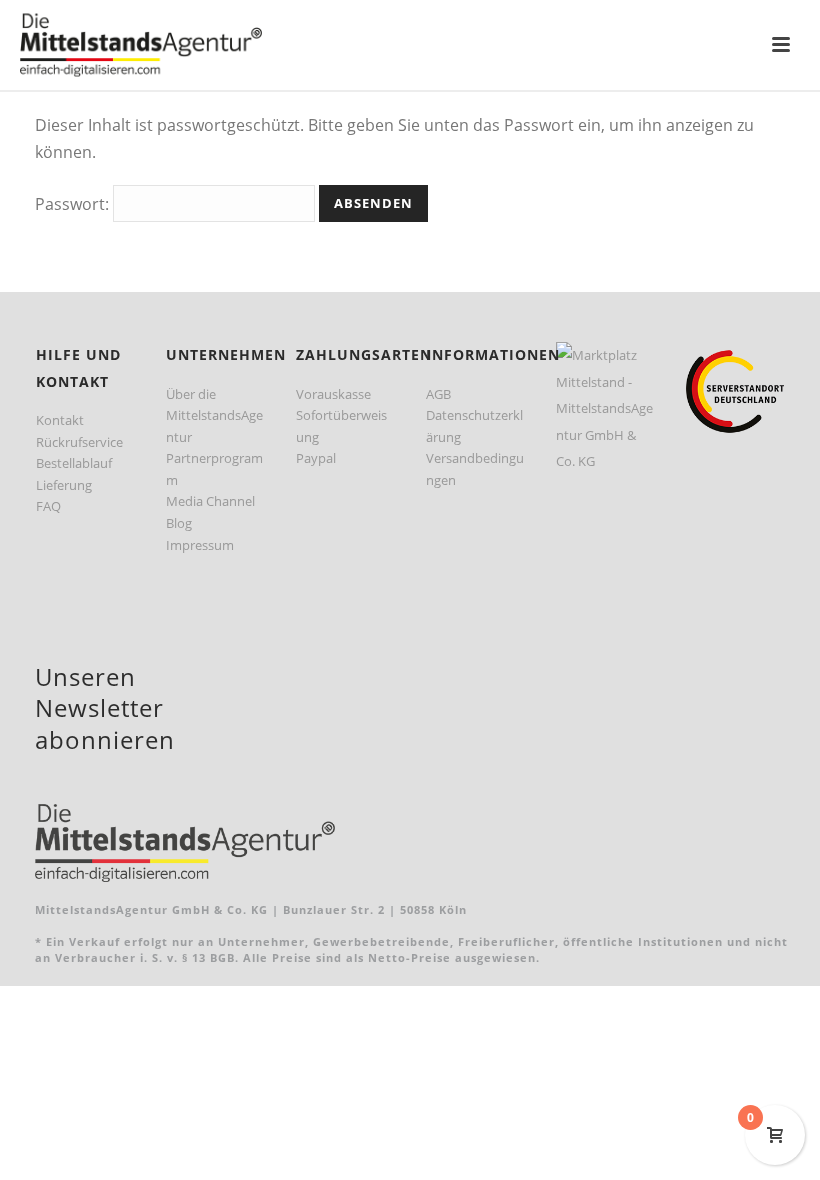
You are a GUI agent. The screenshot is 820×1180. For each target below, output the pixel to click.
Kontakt (60, 420)
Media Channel (210, 501)
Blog (179, 523)
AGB (438, 394)
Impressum (200, 545)
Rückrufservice (79, 442)
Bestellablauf (74, 463)
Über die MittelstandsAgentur (214, 415)
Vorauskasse (333, 394)
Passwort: (74, 204)
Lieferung (64, 485)
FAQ (48, 506)
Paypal (316, 458)
